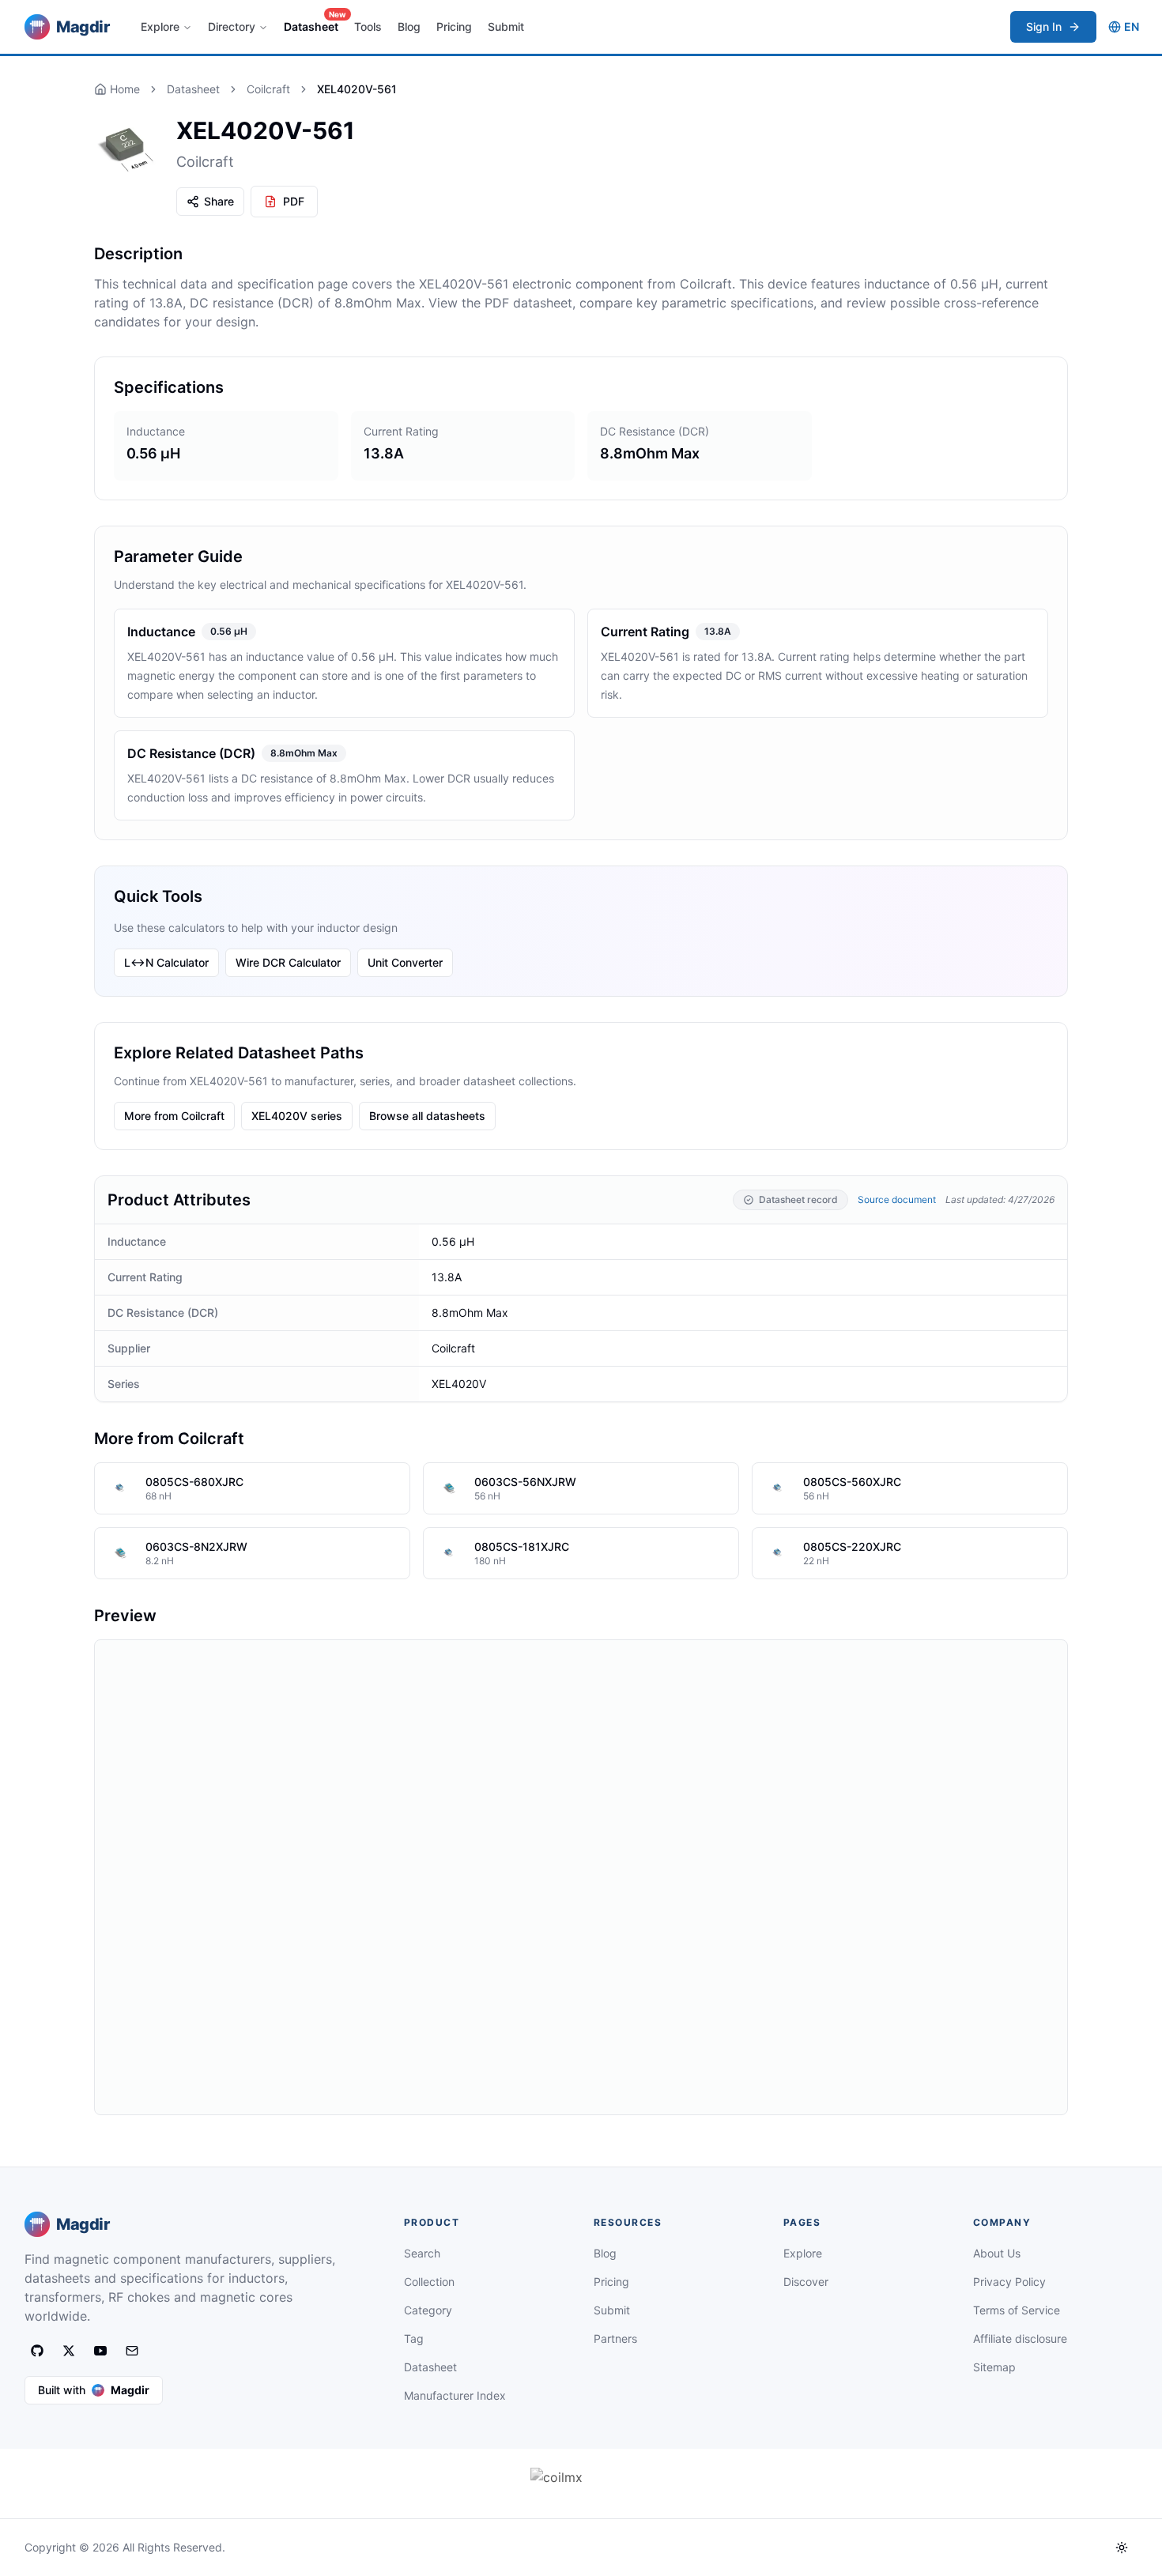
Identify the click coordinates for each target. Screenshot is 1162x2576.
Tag (414, 2338)
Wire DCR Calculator (288, 962)
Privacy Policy (1009, 2282)
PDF (294, 201)
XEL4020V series (297, 1116)
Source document (897, 1199)
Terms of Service (1017, 2310)
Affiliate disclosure (1020, 2338)
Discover (806, 2282)
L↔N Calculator (166, 962)
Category (428, 2310)
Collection (429, 2282)
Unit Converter (405, 962)
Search (422, 2253)
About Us (997, 2253)
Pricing (454, 26)
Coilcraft (268, 89)
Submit (506, 26)
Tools (368, 26)
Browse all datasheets (427, 1116)
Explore (160, 26)
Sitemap (994, 2367)
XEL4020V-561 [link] (357, 89)
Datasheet (314, 22)
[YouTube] (100, 2351)
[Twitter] (69, 2351)
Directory (232, 26)
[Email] (132, 2351)
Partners (615, 2338)
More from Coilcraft (174, 1116)
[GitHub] (37, 2351)
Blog (409, 26)
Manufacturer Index (455, 2395)
